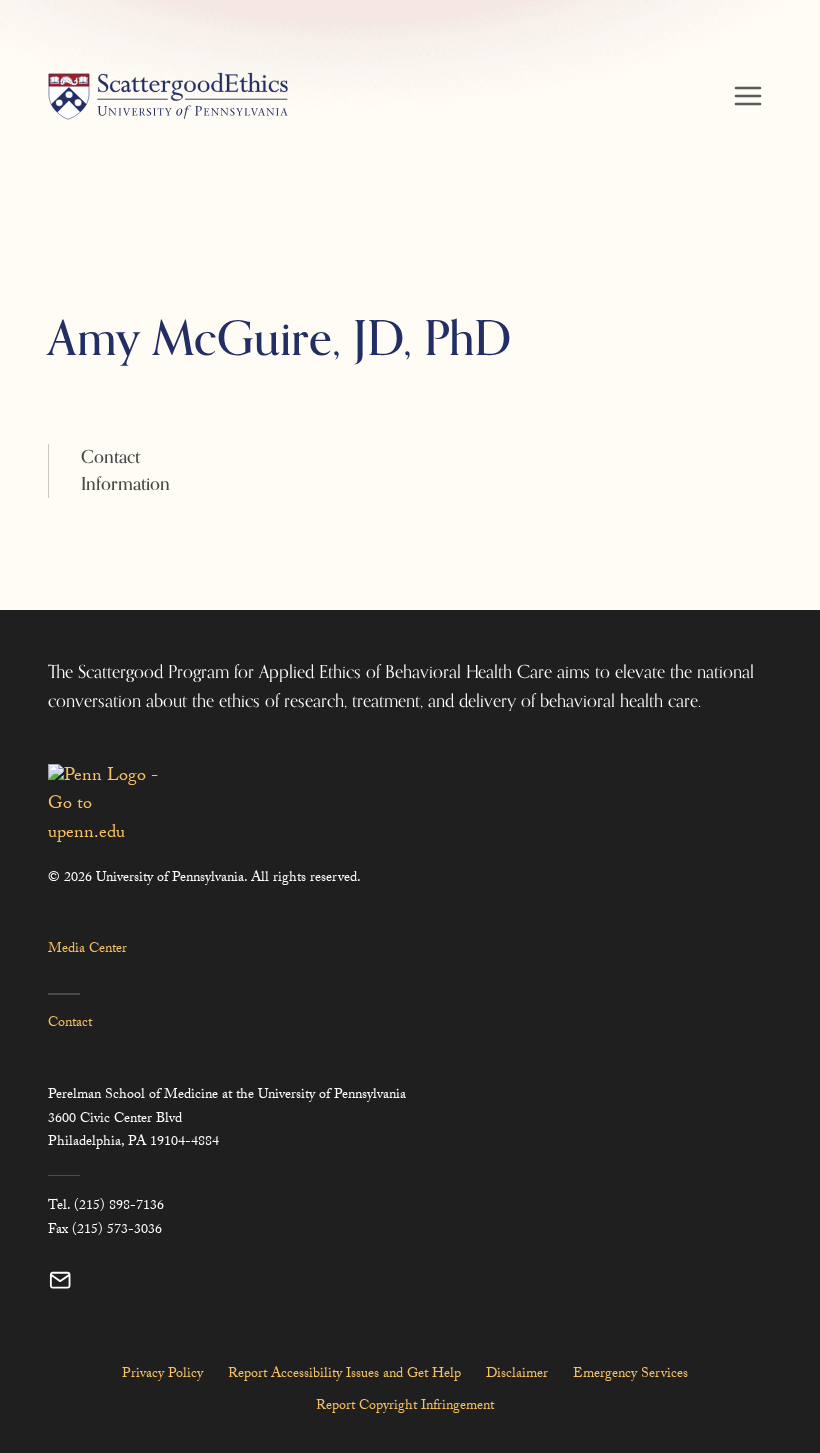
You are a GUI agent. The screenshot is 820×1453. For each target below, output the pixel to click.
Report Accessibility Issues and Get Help (344, 1375)
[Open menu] (747, 95)
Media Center (87, 950)
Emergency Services (630, 1375)
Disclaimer (517, 1375)
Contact (70, 1024)
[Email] (60, 1280)
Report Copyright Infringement (405, 1407)
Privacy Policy (162, 1375)
